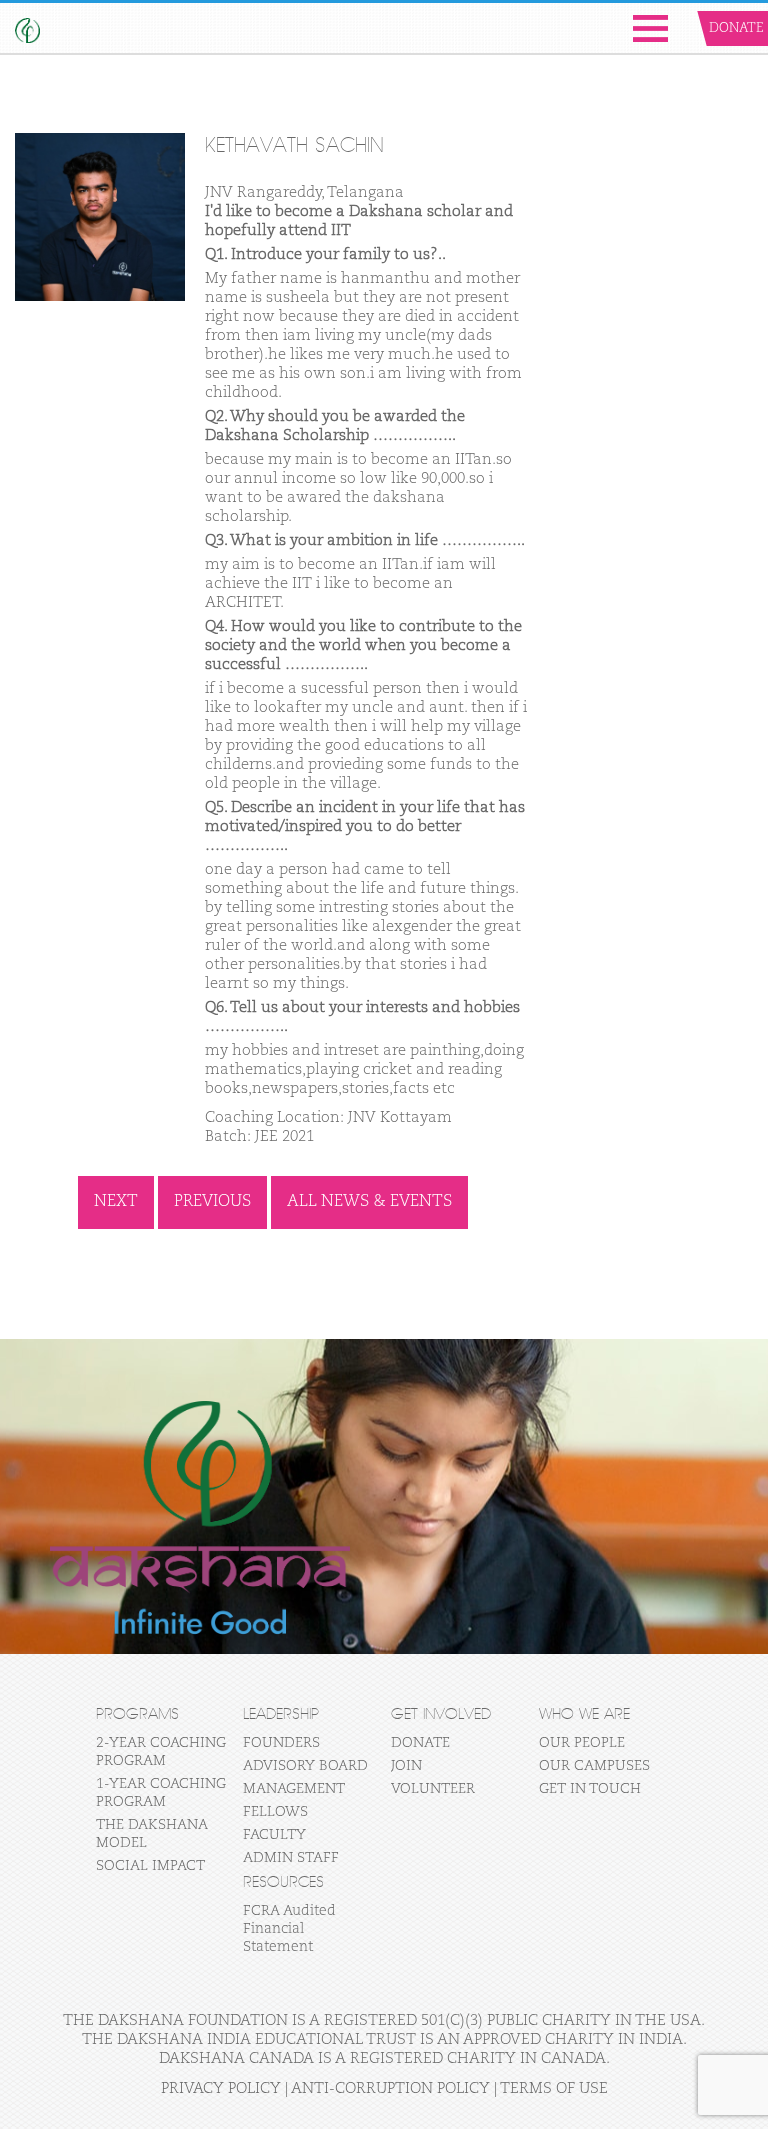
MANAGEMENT (294, 1789)
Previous (212, 1202)
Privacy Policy (221, 2088)
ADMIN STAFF (291, 1858)
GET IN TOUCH (590, 1789)
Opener (650, 28)
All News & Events (369, 1202)
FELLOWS (275, 1812)
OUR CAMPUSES (594, 1766)
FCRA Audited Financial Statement (289, 1929)
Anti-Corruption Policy (390, 2088)
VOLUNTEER (433, 1789)
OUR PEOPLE (582, 1743)
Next (116, 1202)
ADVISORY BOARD (305, 1766)
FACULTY (274, 1835)
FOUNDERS (281, 1743)
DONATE (420, 1743)
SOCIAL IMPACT (150, 1866)
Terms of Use (554, 2088)
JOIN (406, 1766)
